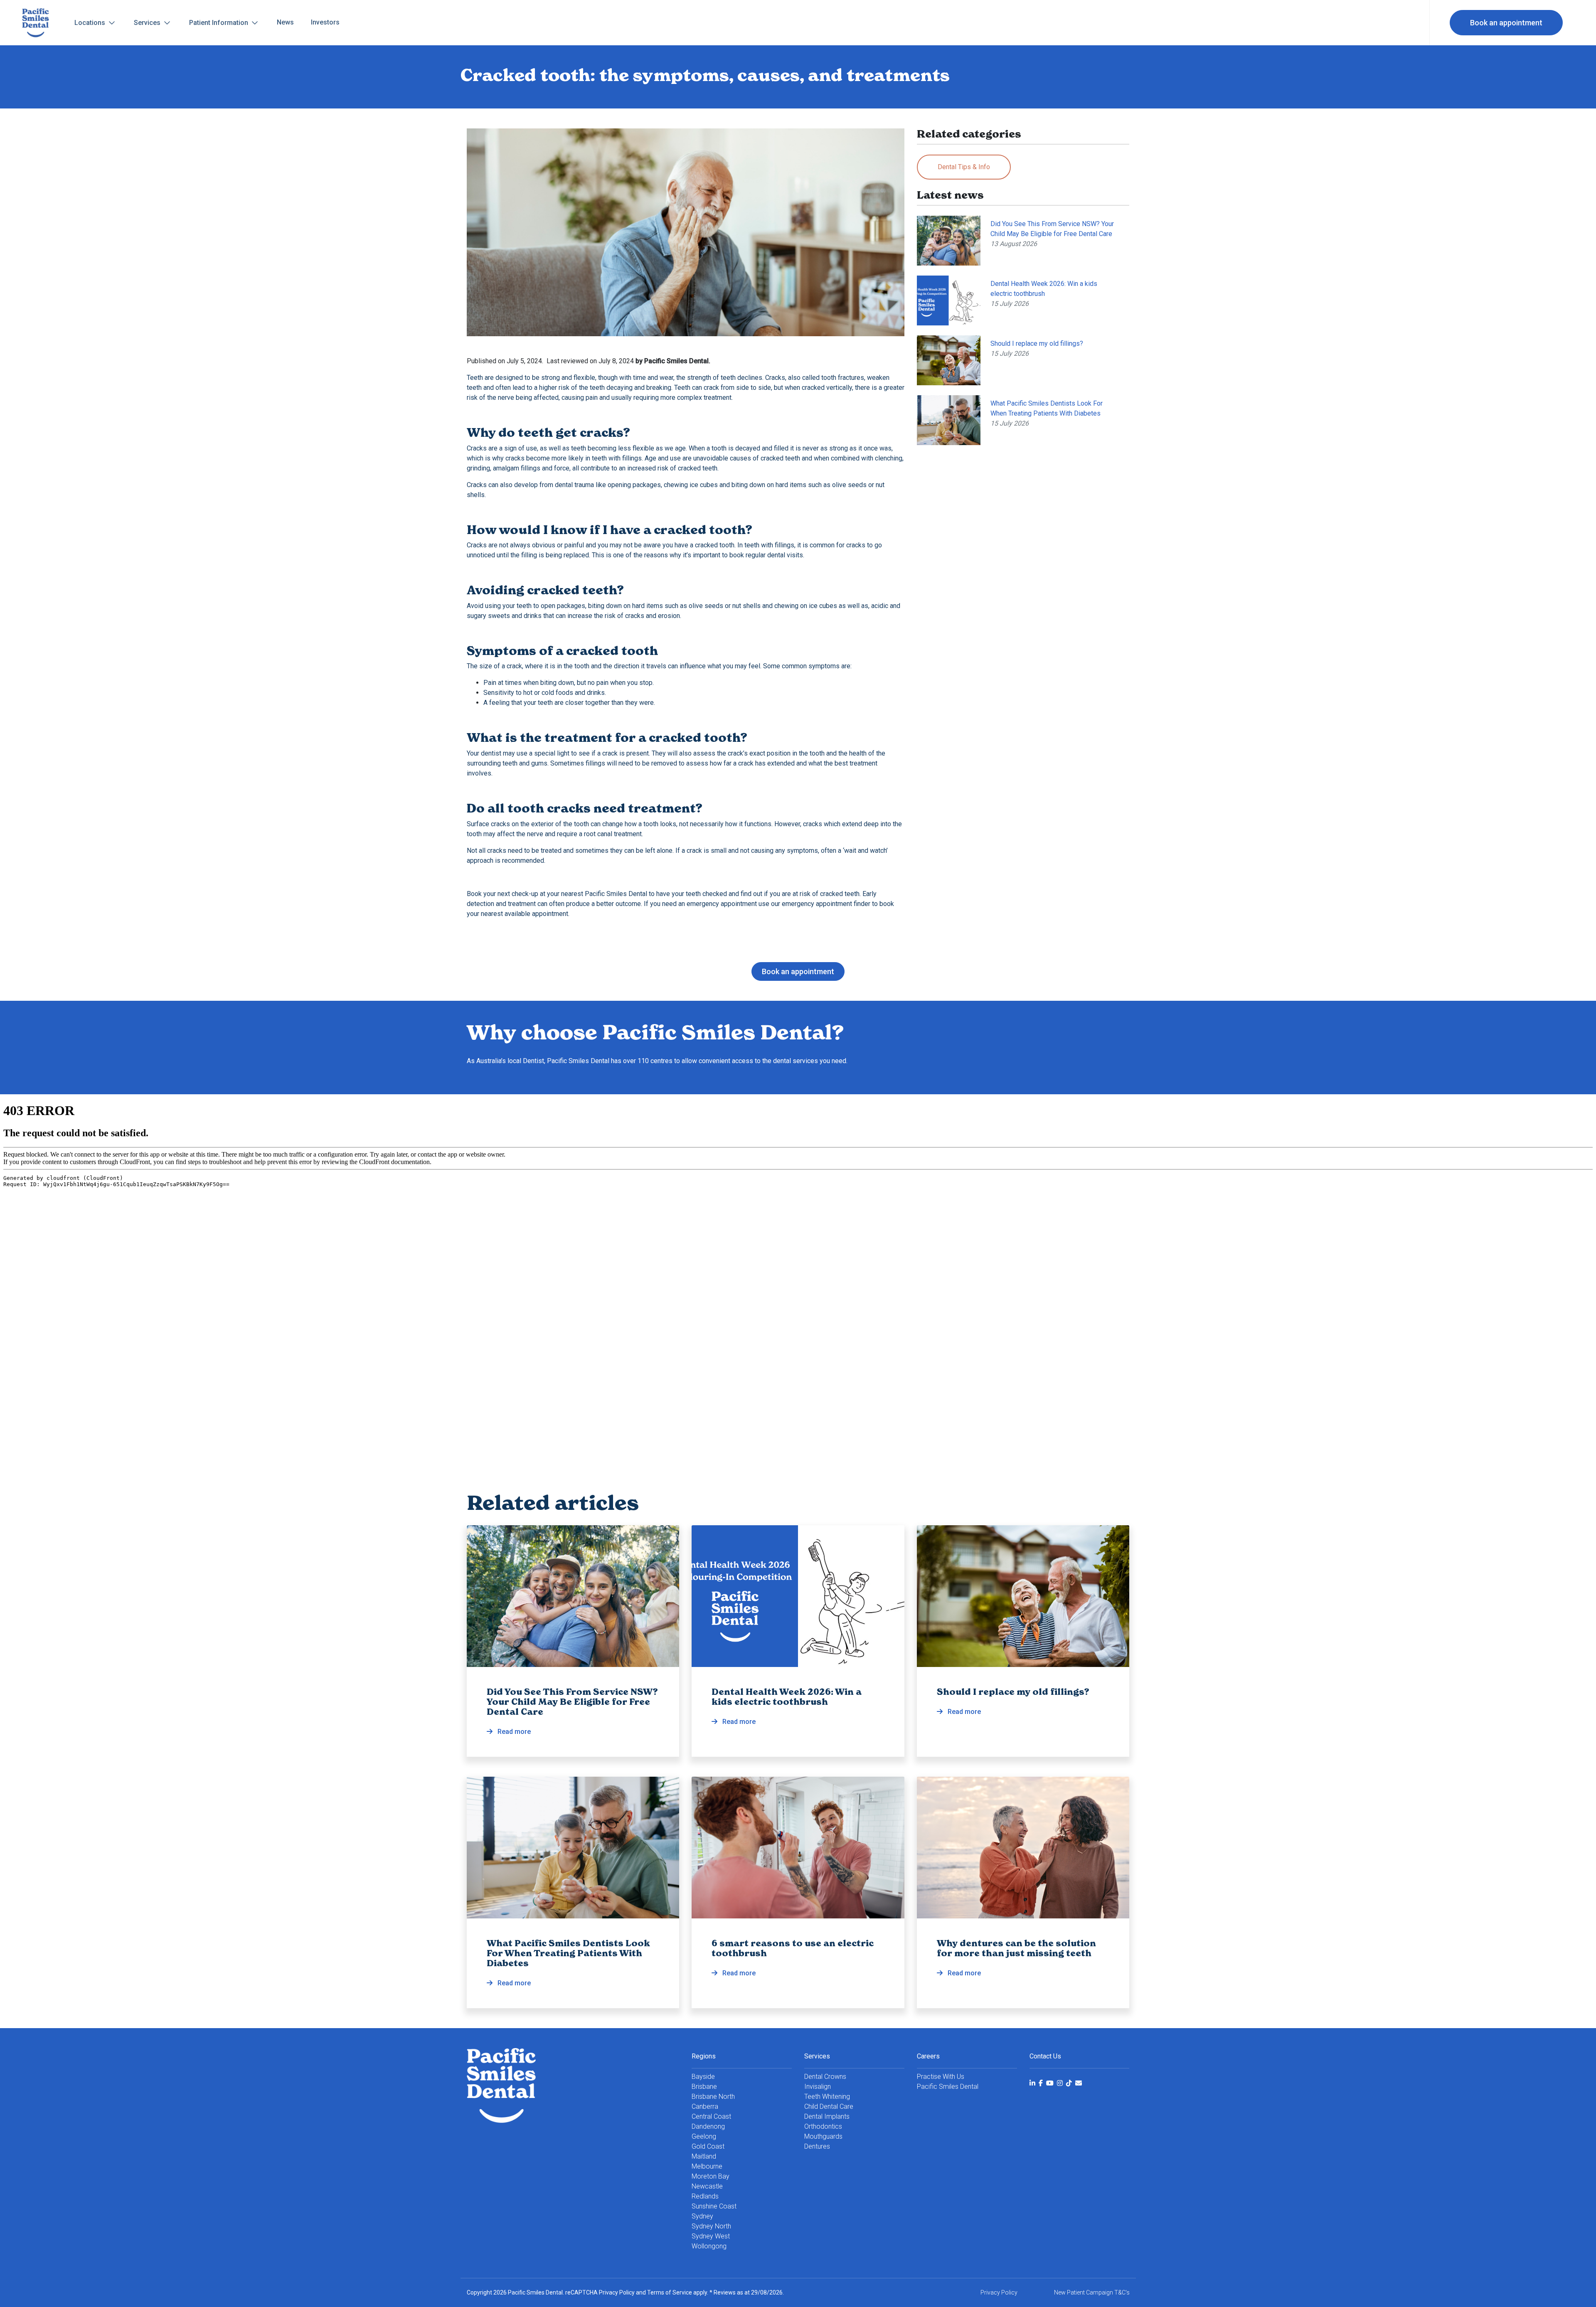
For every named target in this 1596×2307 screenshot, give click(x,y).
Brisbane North (713, 2096)
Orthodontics (823, 2126)
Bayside (703, 2077)
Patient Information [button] (219, 23)
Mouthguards (823, 2136)
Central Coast (711, 2116)
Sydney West (711, 2236)
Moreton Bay (711, 2176)
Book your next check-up (502, 894)
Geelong (704, 2136)
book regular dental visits (766, 555)
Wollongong (709, 2246)
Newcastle (707, 2186)
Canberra (705, 2106)
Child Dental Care (829, 2106)
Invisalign (818, 2087)
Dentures (817, 2146)
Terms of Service (670, 2292)
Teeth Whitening (827, 2096)
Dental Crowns (825, 2077)
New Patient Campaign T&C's (1092, 2292)
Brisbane (704, 2087)
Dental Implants (827, 2116)
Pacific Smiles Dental (948, 2087)
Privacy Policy (617, 2292)
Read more (572, 1711)
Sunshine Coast (714, 2206)
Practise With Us (941, 2077)
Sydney (702, 2216)
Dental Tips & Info (964, 167)
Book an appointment (1506, 23)
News (285, 22)
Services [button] (148, 23)
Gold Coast (708, 2146)
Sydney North (711, 2226)
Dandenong (708, 2126)
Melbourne (707, 2166)
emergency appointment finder (826, 904)
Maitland (704, 2156)
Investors (325, 22)
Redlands (705, 2196)
